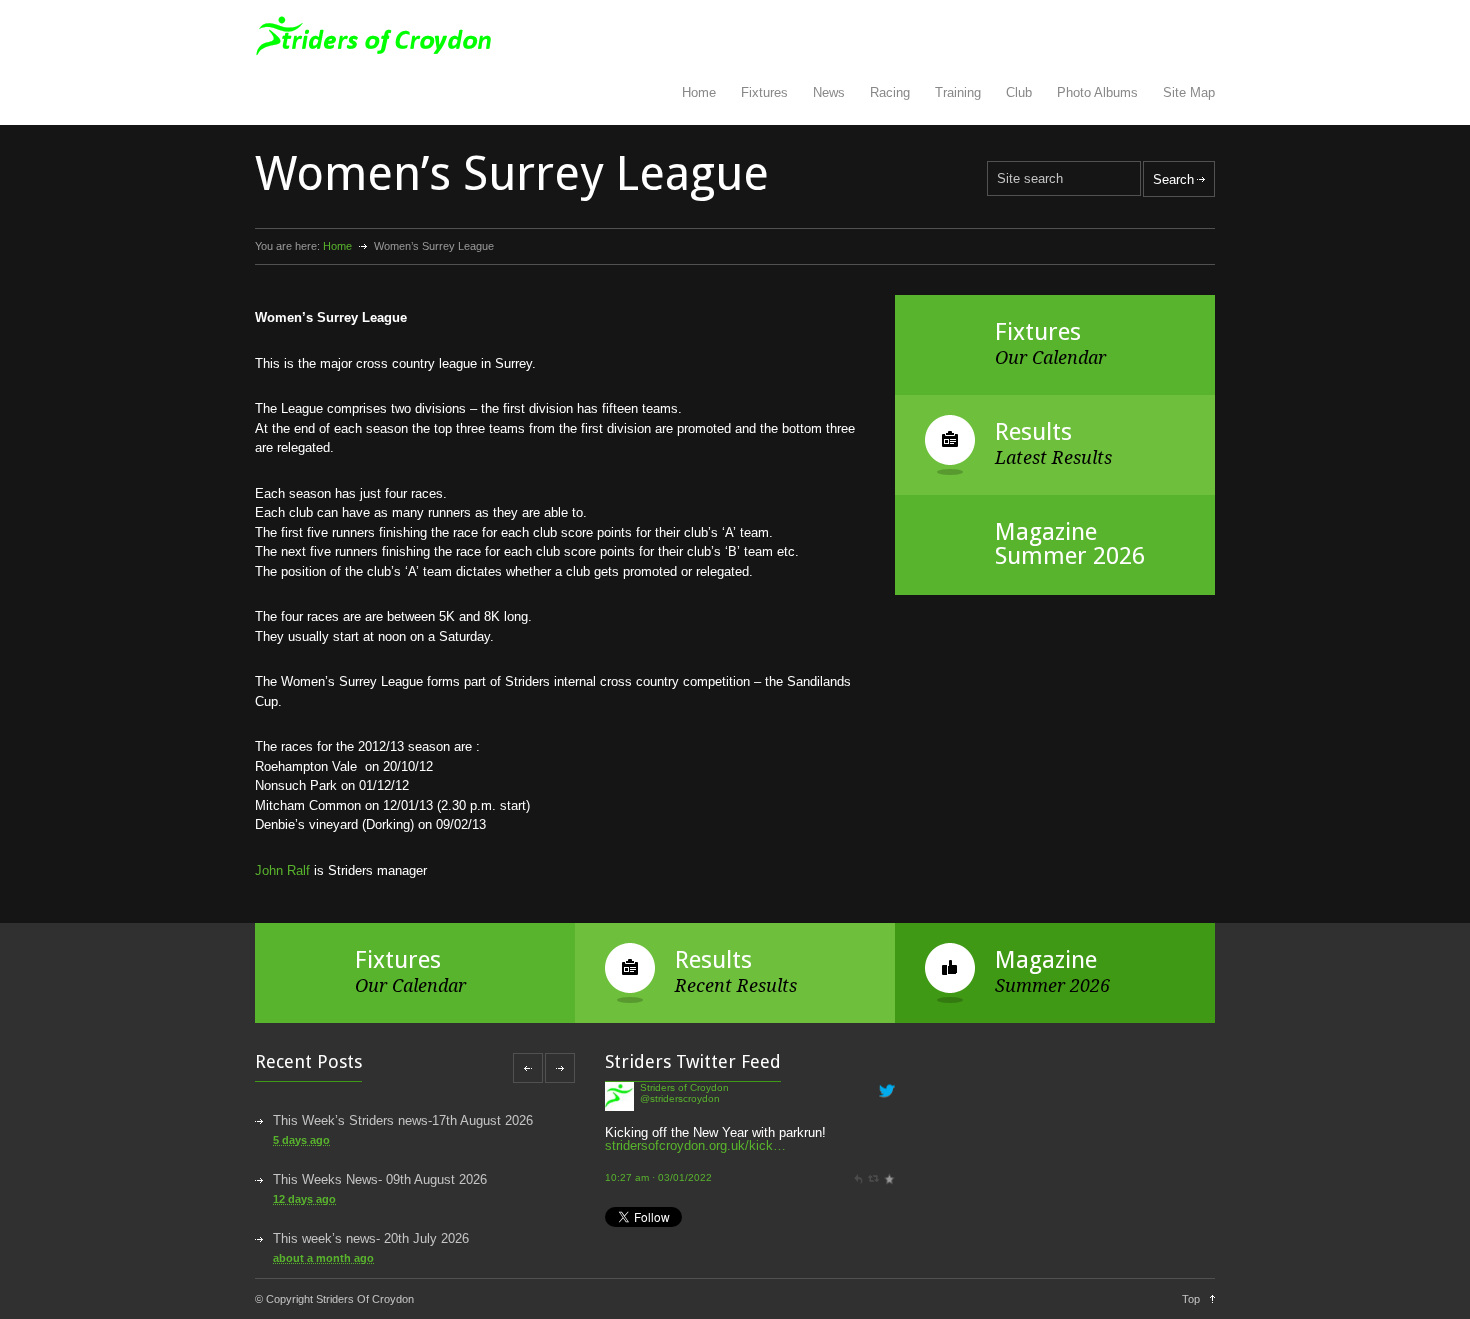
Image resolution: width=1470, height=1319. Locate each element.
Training (958, 92)
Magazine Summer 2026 (1070, 544)
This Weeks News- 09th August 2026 (380, 1179)
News (829, 92)
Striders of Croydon (684, 1087)
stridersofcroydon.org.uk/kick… (695, 1145)
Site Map (1189, 92)
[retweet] (873, 1177)
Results (1033, 432)
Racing (890, 92)
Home (699, 92)
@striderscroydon (680, 1098)
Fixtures (764, 92)
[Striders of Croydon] (619, 1106)
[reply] (858, 1177)
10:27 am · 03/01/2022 (658, 1177)
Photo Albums (1097, 92)
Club (1019, 92)
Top (1191, 1299)
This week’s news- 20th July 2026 (371, 1238)
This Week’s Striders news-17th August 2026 (403, 1120)
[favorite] (889, 1177)
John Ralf (282, 870)
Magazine (1046, 960)
